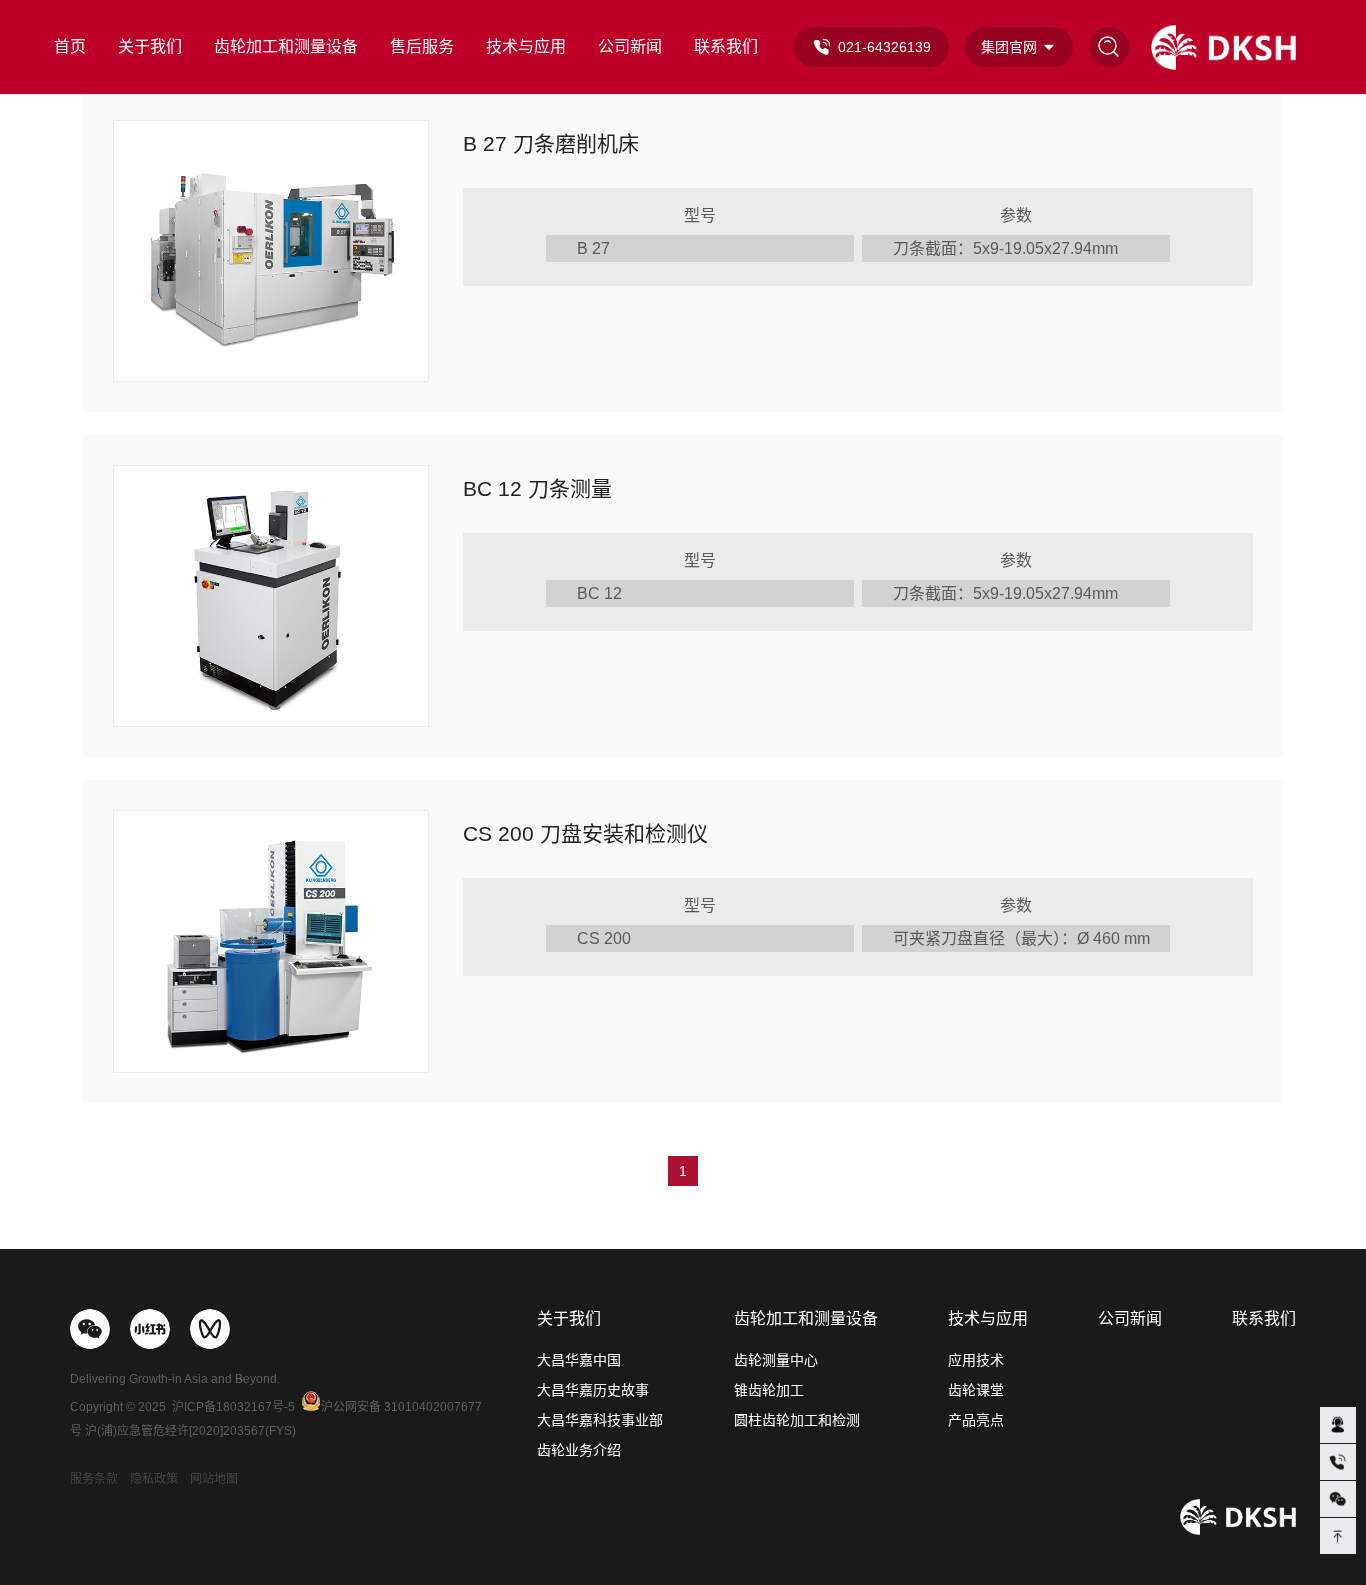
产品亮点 (976, 1420)
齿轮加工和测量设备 (286, 46)
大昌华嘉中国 (579, 1360)
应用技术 (976, 1360)
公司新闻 (630, 46)
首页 (70, 46)
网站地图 (214, 1479)
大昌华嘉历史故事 (593, 1390)
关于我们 (150, 46)
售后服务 (422, 46)
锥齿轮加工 (769, 1390)
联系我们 (726, 46)
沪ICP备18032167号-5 (233, 1407)
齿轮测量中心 (776, 1360)
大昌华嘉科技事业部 (600, 1420)
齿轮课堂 (976, 1390)
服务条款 (94, 1479)
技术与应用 (526, 46)
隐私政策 (154, 1479)
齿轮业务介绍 (579, 1450)
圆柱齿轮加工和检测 (797, 1420)
